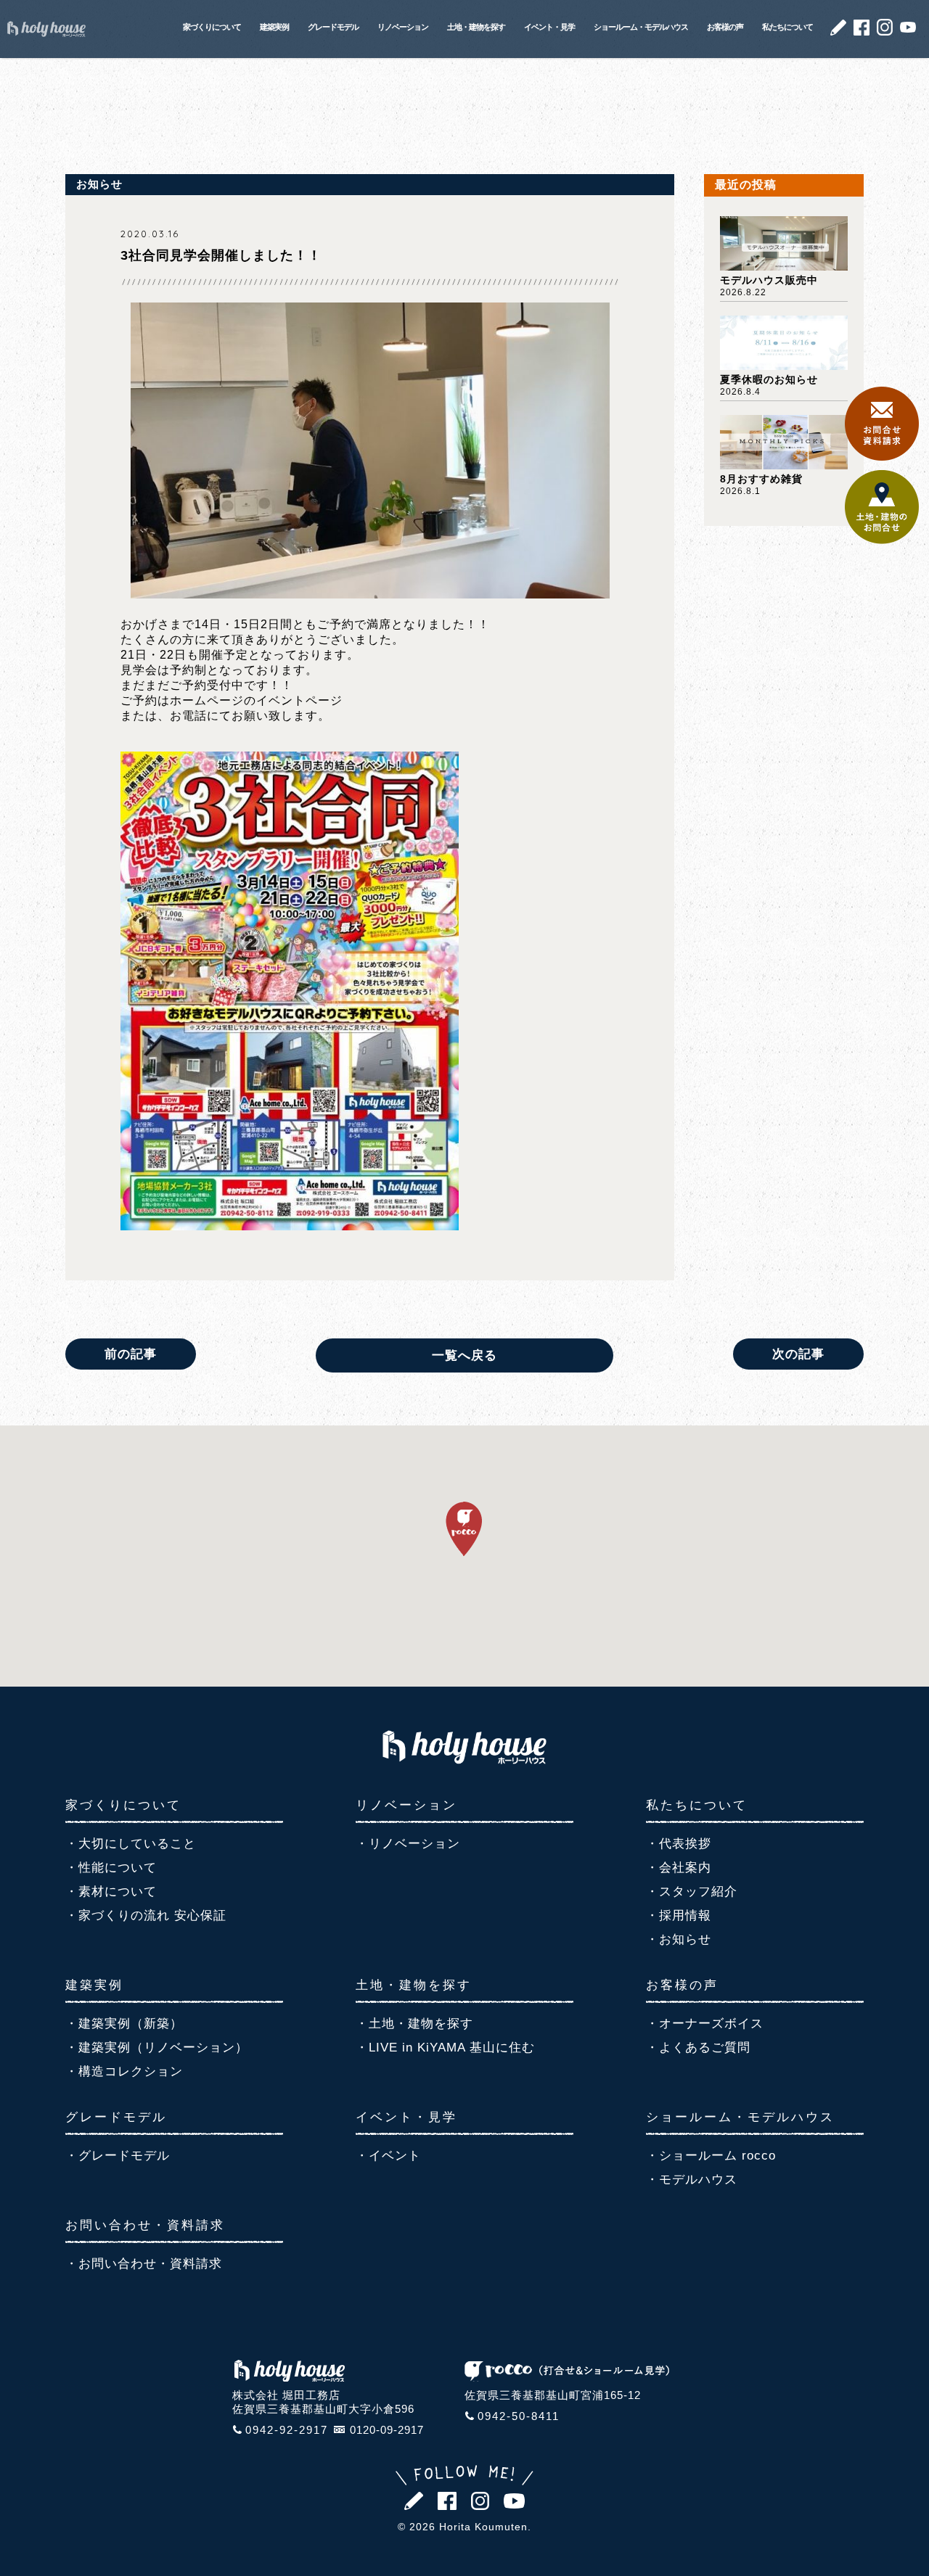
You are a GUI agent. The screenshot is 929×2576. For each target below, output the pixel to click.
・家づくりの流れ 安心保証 (146, 1915)
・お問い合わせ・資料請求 (144, 2264)
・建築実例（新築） (124, 2024)
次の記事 (798, 1354)
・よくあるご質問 (698, 2048)
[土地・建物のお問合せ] (882, 540)
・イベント (388, 2156)
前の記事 (131, 1354)
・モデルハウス (692, 2180)
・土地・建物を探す (414, 2024)
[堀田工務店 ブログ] (838, 32)
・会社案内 (679, 1868)
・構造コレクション (124, 2071)
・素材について (111, 1892)
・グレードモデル (118, 2156)
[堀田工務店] (464, 1760)
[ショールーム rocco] (567, 2377)
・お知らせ (679, 1939)
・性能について (111, 1868)
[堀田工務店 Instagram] (885, 32)
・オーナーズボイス (705, 2024)
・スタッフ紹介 (692, 1892)
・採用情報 (679, 1915)
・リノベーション (408, 1844)
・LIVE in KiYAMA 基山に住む (445, 2048)
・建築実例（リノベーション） (157, 2048)
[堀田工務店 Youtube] (908, 29)
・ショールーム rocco (711, 2156)
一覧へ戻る (464, 1355)
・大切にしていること (131, 1844)
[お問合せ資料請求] (882, 457)
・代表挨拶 (679, 1844)
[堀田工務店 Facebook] (862, 32)
